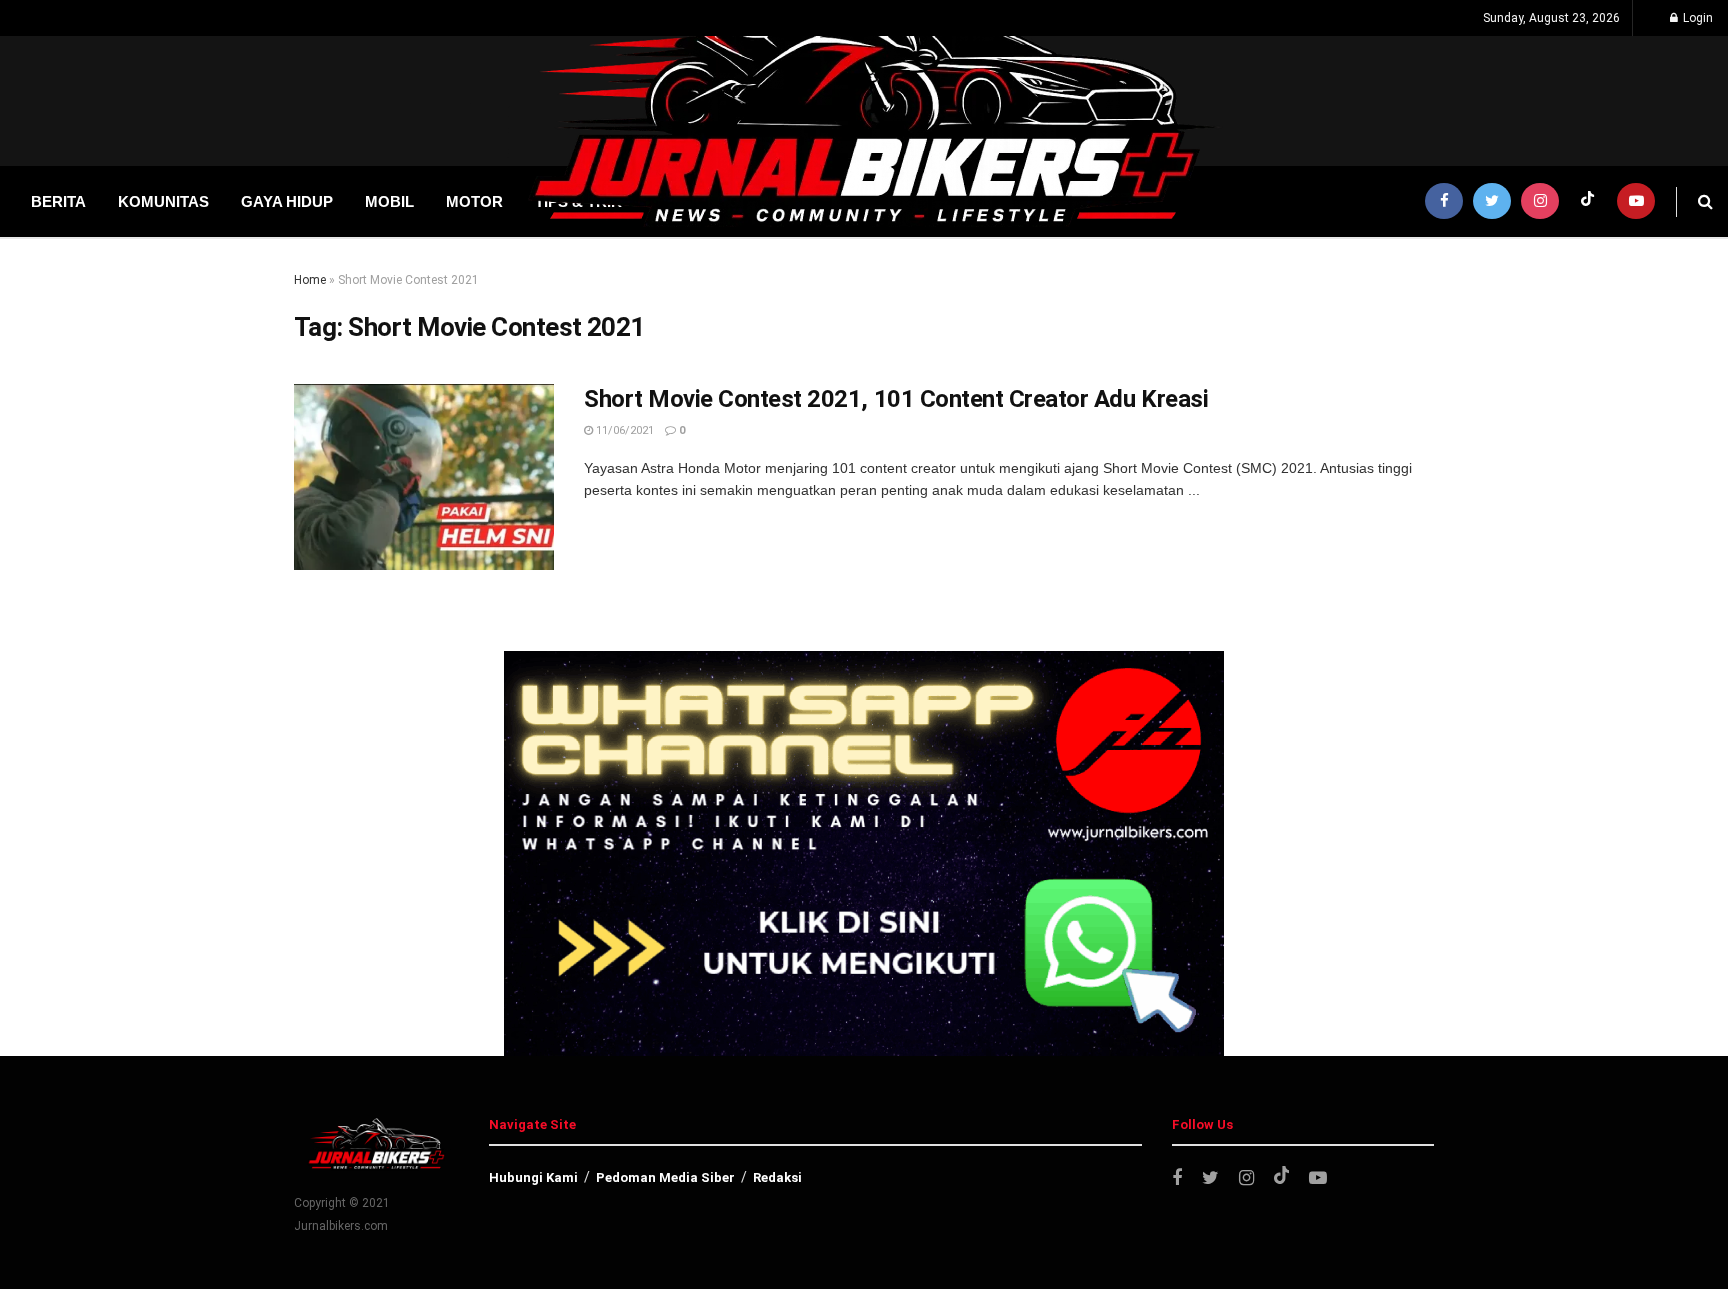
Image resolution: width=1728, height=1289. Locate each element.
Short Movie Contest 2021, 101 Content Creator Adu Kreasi (896, 399)
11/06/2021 (623, 430)
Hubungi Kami (533, 1177)
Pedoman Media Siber (665, 1177)
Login (1696, 18)
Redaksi (777, 1177)
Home (310, 280)
